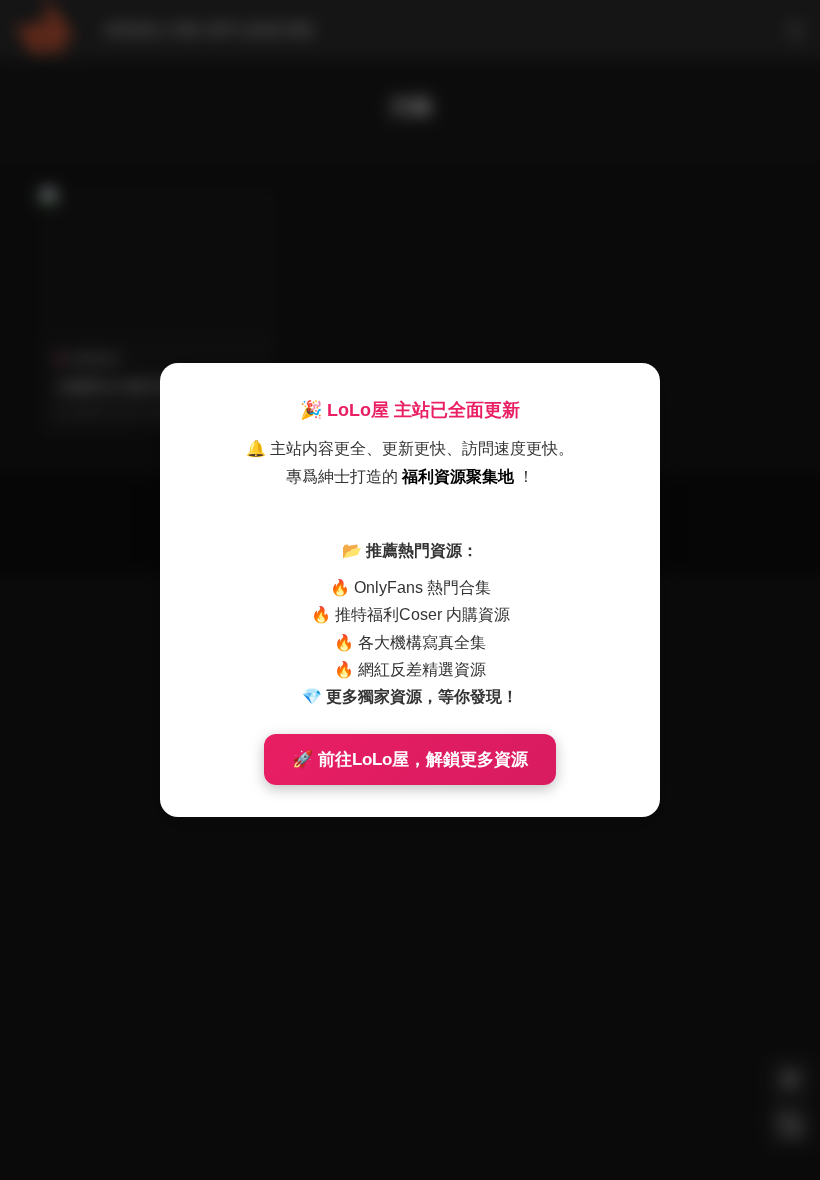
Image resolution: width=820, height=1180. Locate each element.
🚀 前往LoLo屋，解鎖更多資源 (410, 759)
